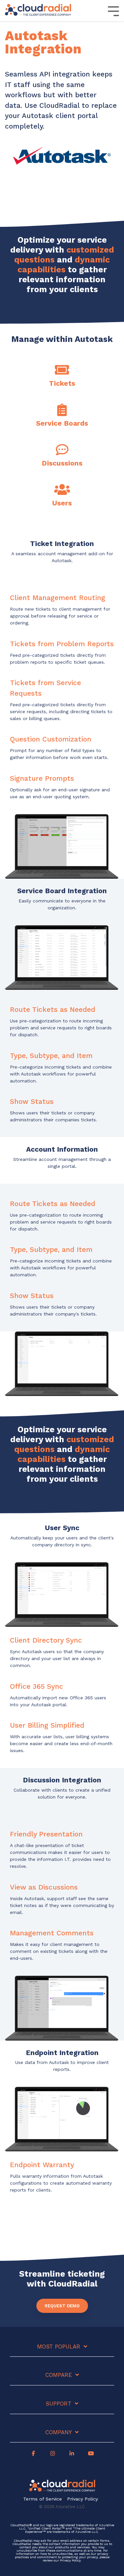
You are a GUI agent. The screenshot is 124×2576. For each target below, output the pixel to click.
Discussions (62, 463)
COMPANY (59, 2432)
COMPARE (59, 2375)
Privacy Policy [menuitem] (83, 2499)
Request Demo (62, 2306)
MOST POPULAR (59, 2347)
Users (62, 503)
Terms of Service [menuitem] (42, 2499)
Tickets (62, 383)
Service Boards (62, 423)
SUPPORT (59, 2404)
